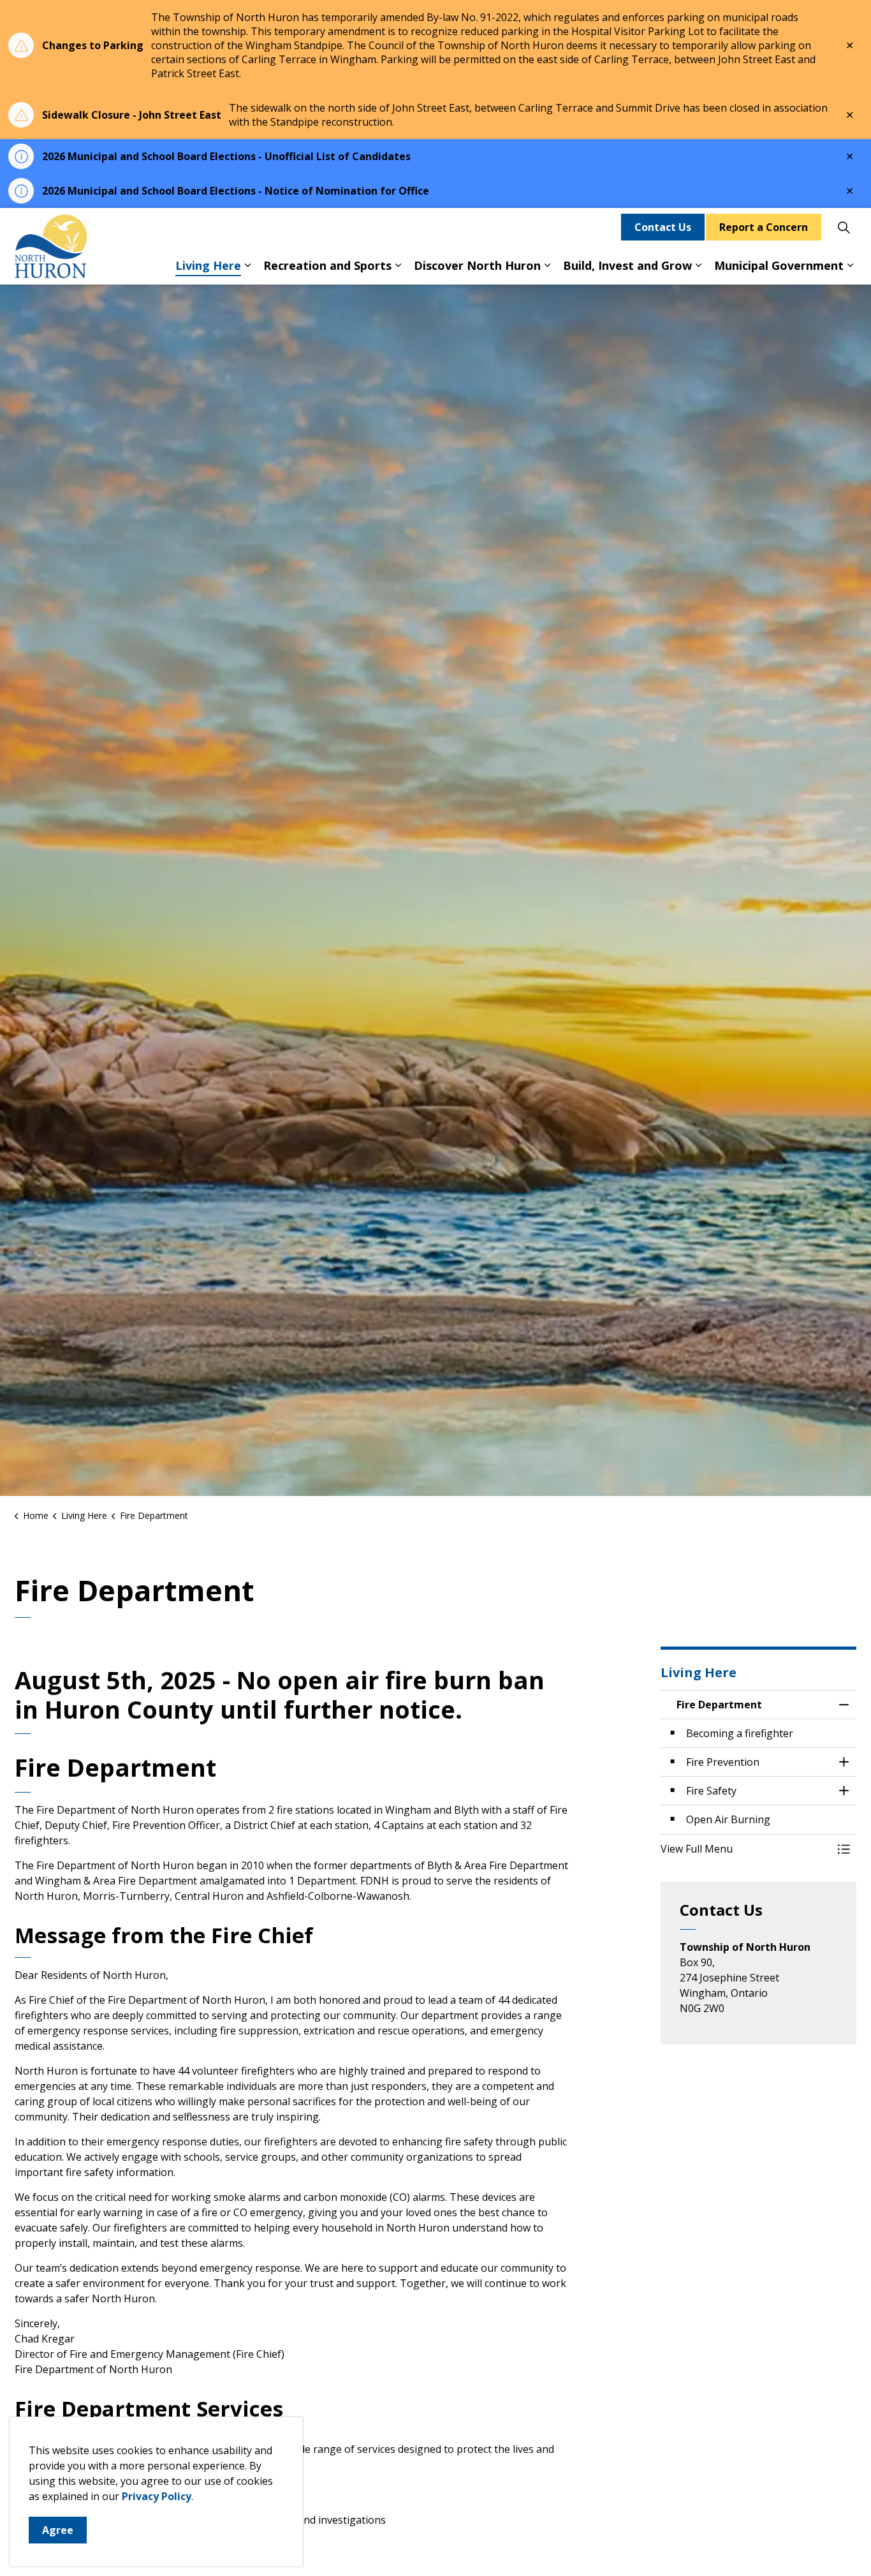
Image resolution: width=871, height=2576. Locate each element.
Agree (58, 2530)
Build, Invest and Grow (627, 265)
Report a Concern (764, 227)
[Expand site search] (844, 227)
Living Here (208, 265)
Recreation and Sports (327, 265)
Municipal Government (779, 265)
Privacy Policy (157, 2496)
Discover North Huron (477, 265)
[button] (746, 1849)
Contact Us (663, 227)
